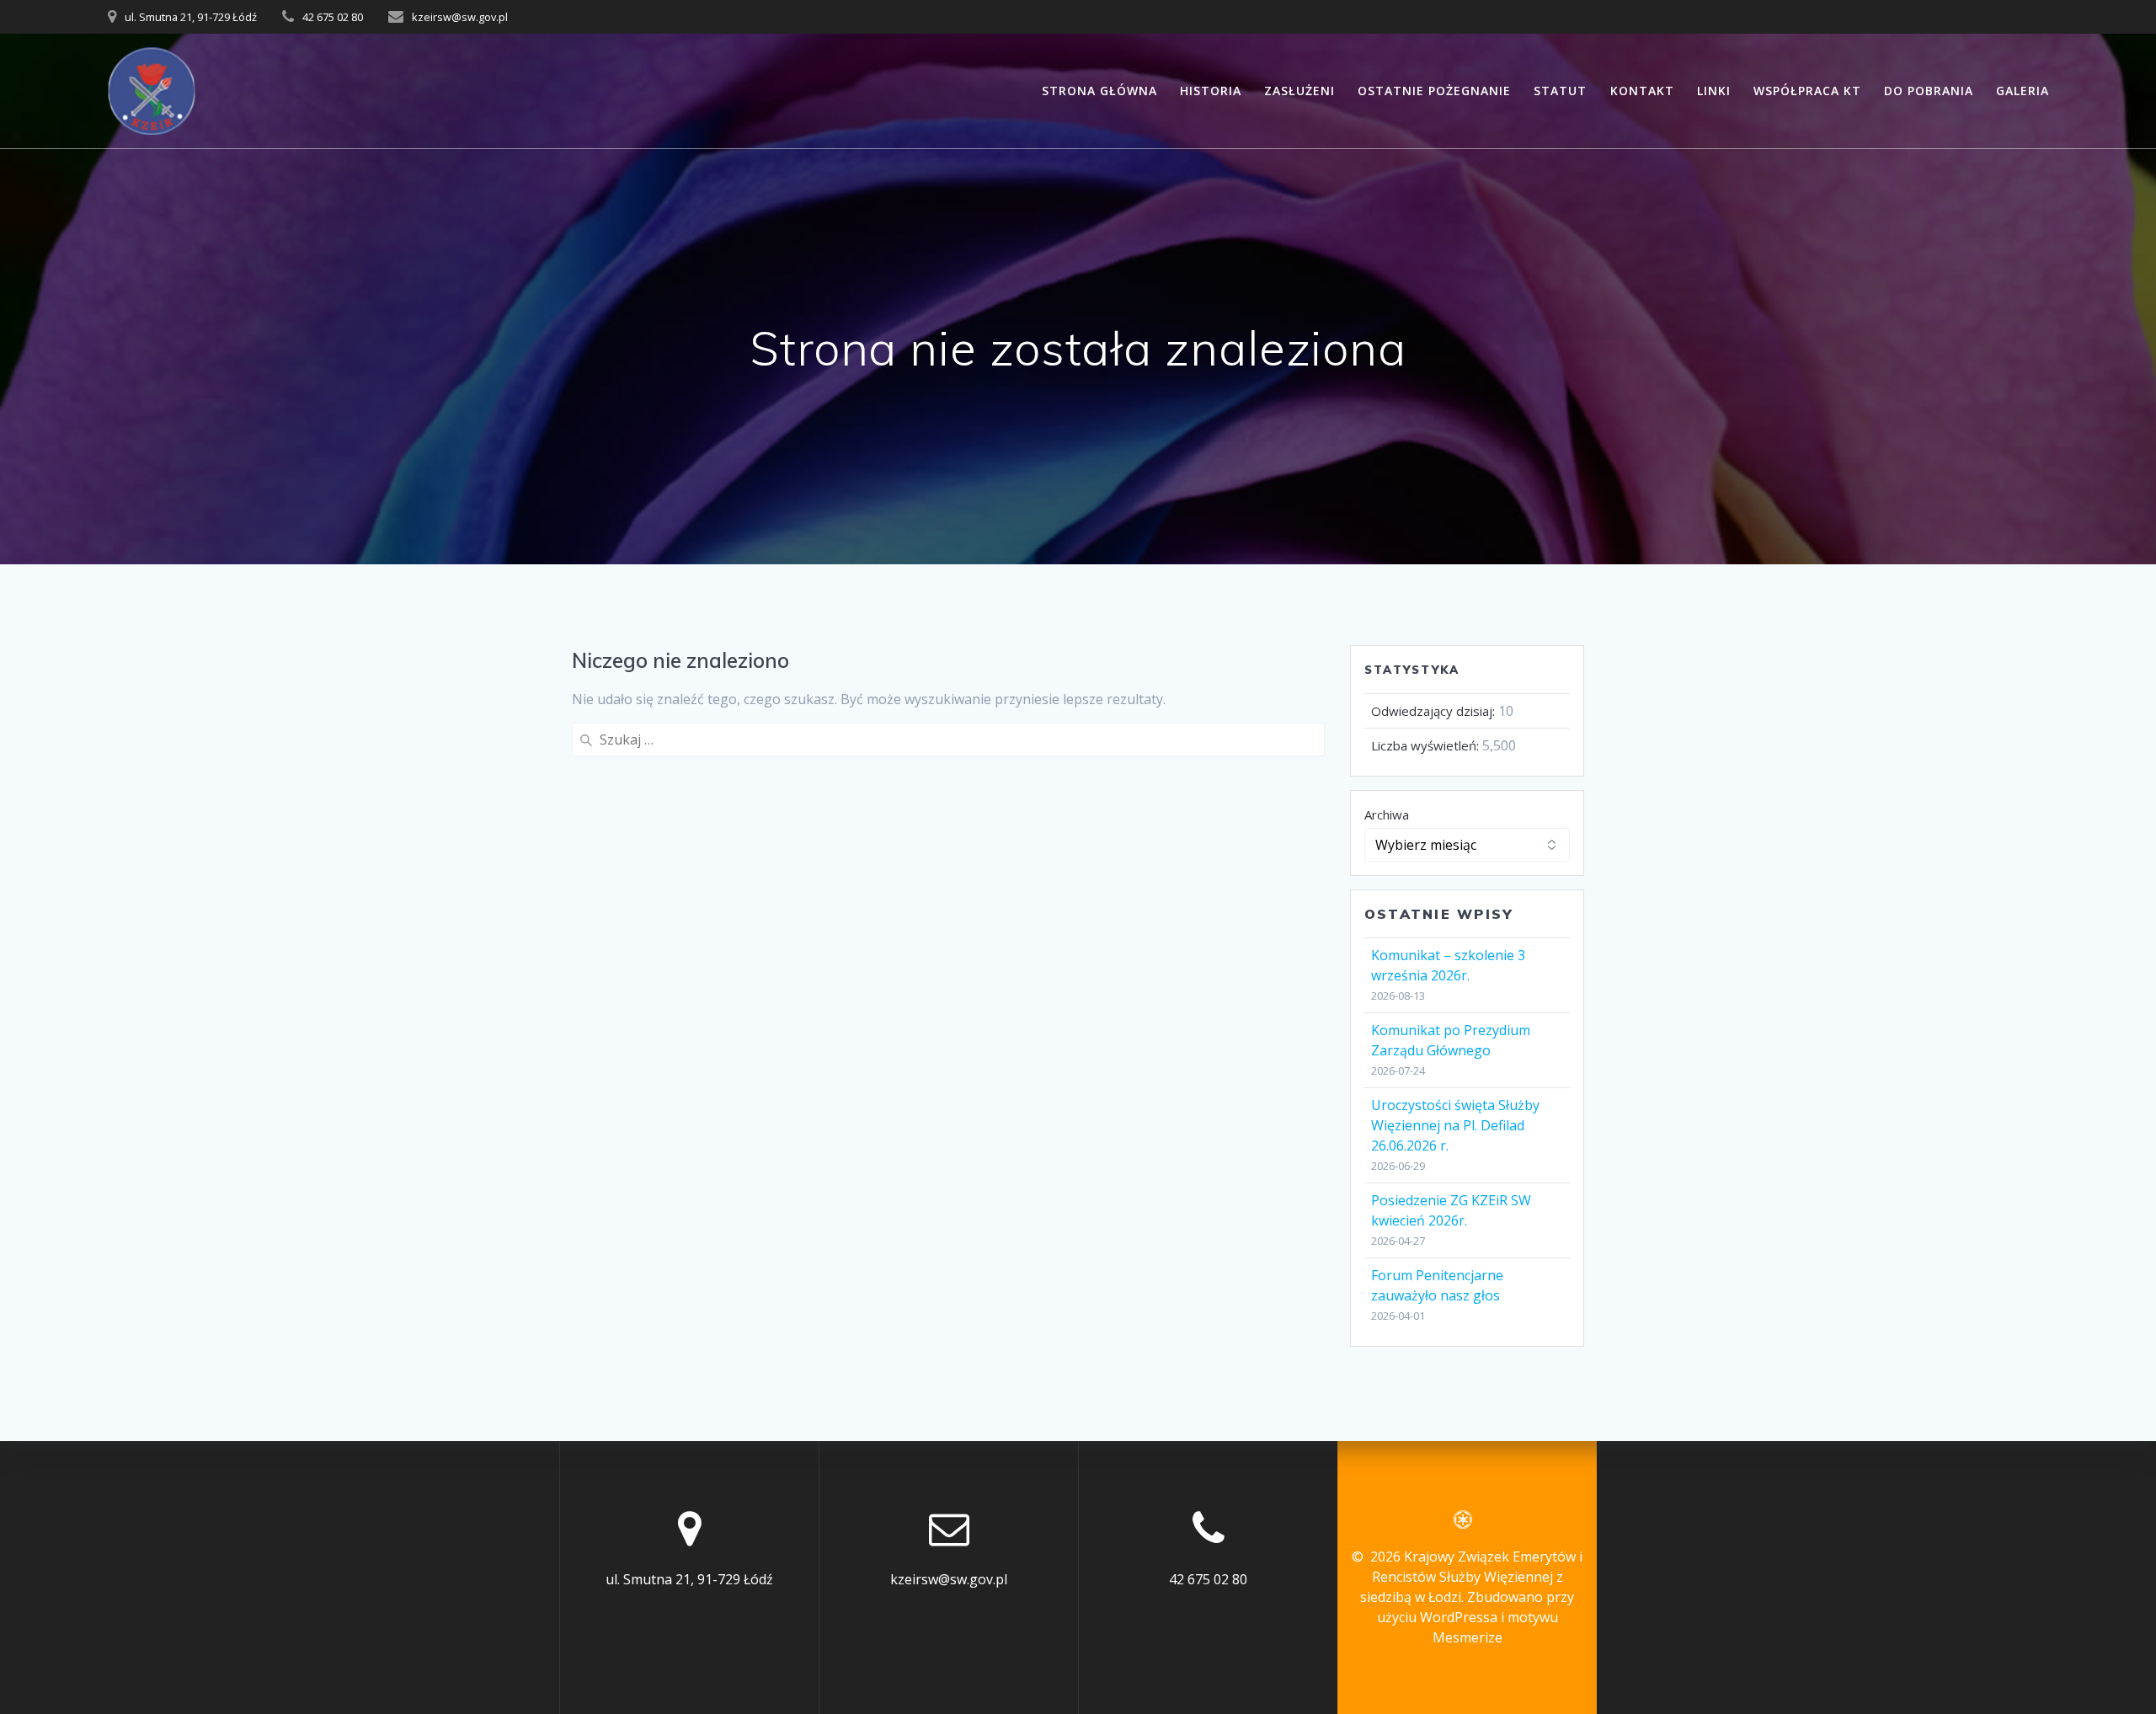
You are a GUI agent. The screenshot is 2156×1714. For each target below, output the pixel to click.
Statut (1560, 91)
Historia (1211, 91)
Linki (1714, 91)
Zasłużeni (1299, 91)
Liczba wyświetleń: (1427, 745)
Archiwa (1387, 814)
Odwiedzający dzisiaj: (1435, 711)
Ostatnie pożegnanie (1434, 91)
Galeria (2023, 91)
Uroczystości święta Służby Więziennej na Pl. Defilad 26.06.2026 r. (1455, 1125)
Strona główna (1099, 91)
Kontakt (1642, 91)
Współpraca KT (1807, 91)
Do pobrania (1929, 91)
